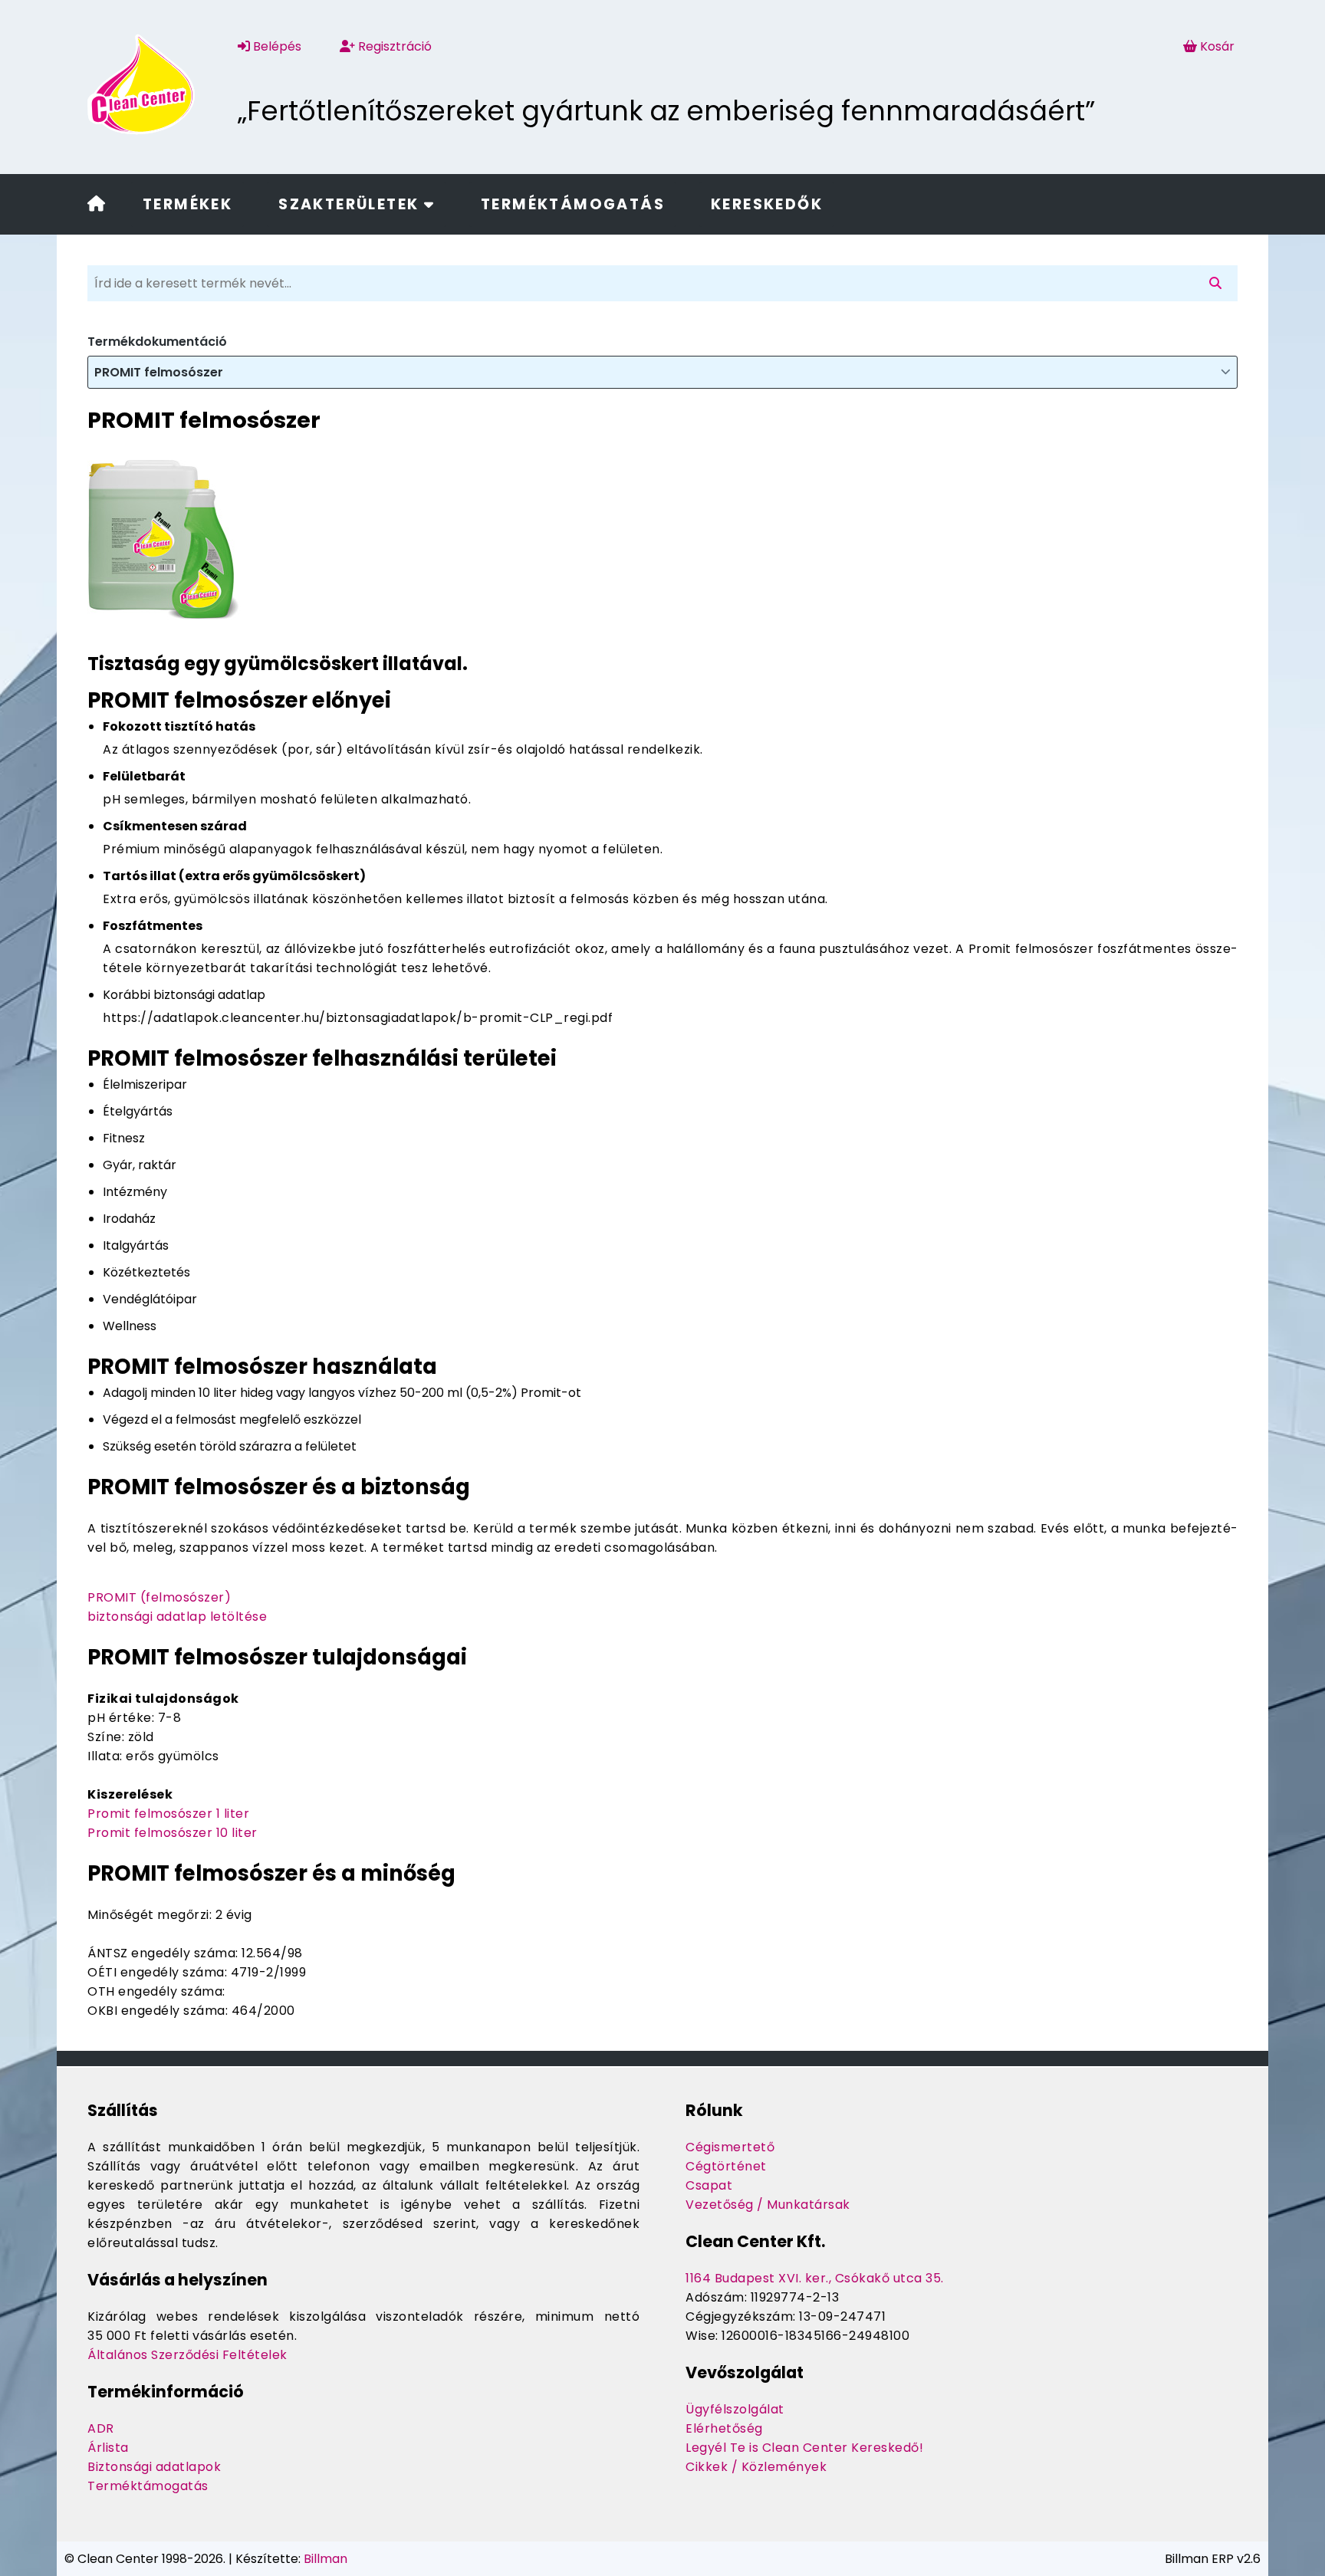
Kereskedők (767, 204)
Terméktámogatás (573, 204)
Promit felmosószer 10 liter (173, 1833)
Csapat (709, 2185)
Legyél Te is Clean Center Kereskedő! (804, 2448)
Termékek (187, 204)
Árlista (108, 2448)
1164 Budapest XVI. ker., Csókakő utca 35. (815, 2278)
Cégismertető (730, 2147)
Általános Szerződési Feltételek (187, 2355)
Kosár (1217, 46)
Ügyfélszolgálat (735, 2409)
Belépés (276, 46)
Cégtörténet (726, 2166)
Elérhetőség (724, 2428)
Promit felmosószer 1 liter (168, 1814)
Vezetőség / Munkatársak (768, 2205)
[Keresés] (1218, 283)
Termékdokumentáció (157, 342)
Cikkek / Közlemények (756, 2467)
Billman (325, 2559)
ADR (101, 2428)
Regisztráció (393, 46)
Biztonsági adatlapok (154, 2467)
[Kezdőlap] (96, 205)
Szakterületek (351, 204)
